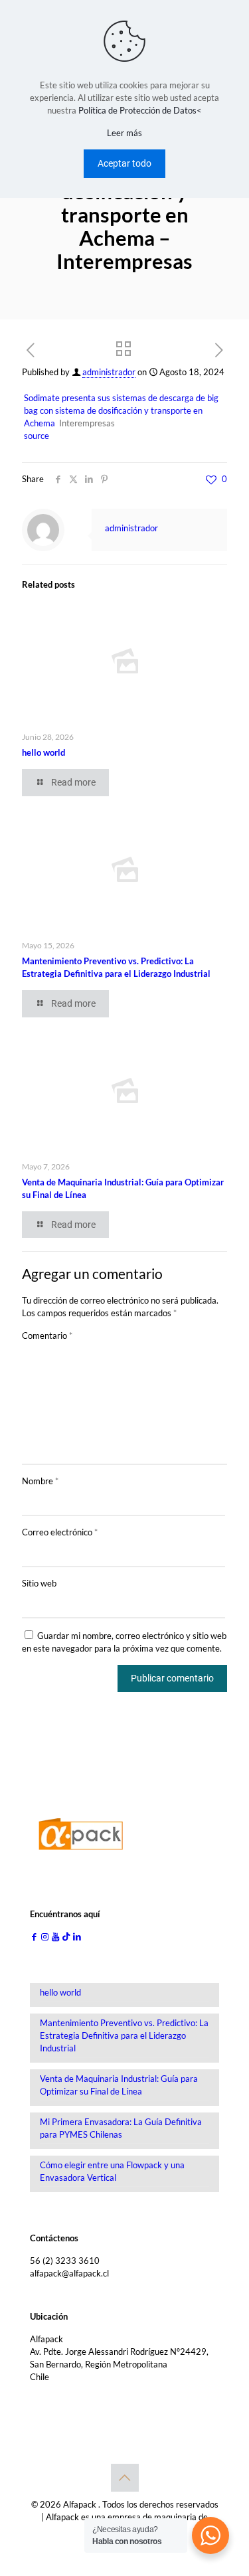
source (37, 436)
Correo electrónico (60, 1532)
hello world (43, 752)
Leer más (124, 133)
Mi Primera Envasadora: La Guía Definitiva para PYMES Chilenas (121, 2128)
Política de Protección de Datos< (140, 110)
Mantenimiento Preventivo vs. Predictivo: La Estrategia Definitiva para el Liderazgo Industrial (124, 2035)
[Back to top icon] (125, 2478)
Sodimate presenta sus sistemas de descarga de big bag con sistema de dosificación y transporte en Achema (121, 410)
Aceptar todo (124, 163)
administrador (109, 372)
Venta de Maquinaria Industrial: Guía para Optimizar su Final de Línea (119, 2085)
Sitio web (39, 1583)
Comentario (47, 1335)
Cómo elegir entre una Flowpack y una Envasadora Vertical (112, 2171)
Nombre (40, 1481)
